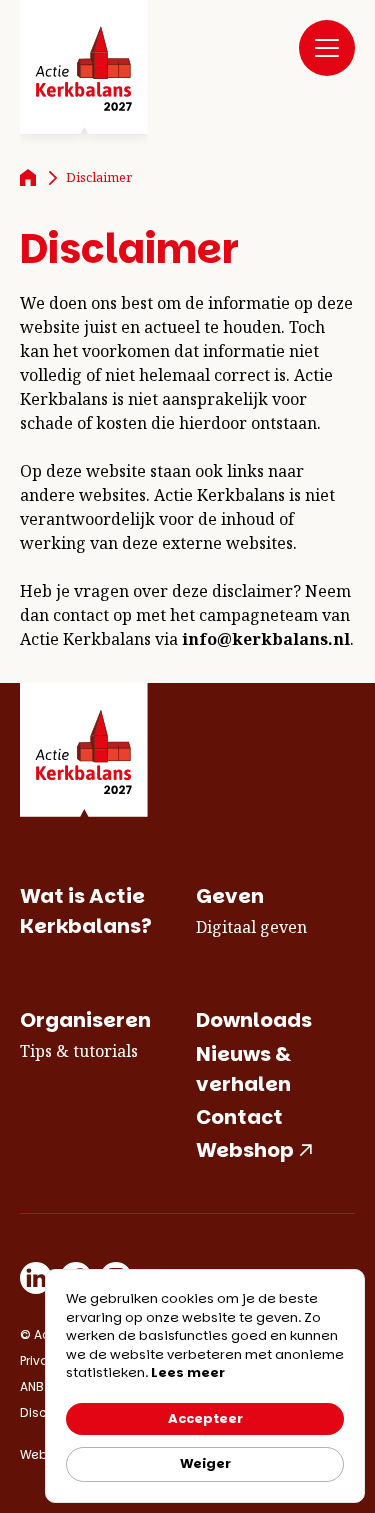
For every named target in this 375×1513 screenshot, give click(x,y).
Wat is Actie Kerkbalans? (86, 911)
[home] (84, 72)
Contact (239, 1117)
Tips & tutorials (79, 1051)
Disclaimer (99, 177)
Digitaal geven (251, 927)
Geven (230, 896)
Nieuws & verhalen (243, 1069)
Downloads (254, 1020)
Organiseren (85, 1020)
